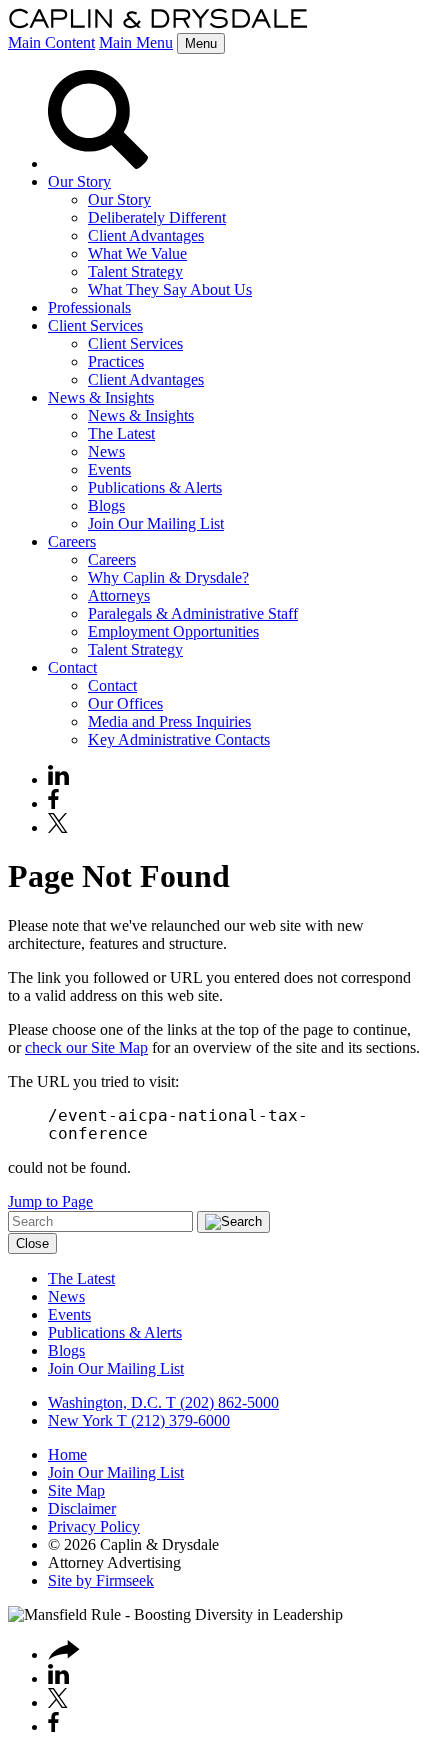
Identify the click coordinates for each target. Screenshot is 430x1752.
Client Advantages (146, 235)
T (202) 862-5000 (220, 1402)
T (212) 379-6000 (171, 1420)
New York (80, 1420)
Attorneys (119, 595)
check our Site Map (86, 1047)
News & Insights (101, 397)
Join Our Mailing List (156, 523)
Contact (72, 667)
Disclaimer (82, 1508)
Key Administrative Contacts (179, 739)
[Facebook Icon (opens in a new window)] (53, 803)
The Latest (121, 433)
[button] (64, 1654)
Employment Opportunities (173, 631)
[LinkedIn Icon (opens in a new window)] (58, 779)
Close (32, 1243)
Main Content (51, 42)
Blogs (106, 505)
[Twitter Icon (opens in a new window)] (58, 827)
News (106, 451)
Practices (116, 361)
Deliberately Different (157, 217)
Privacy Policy (94, 1526)
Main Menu (136, 42)
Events (109, 469)
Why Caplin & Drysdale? (168, 577)
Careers (72, 541)
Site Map (76, 1490)
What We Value (137, 253)
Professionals (89, 307)
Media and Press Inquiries (169, 721)
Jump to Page (50, 1201)
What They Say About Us (170, 289)
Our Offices (125, 703)
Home (67, 1454)
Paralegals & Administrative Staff (193, 613)
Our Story (79, 181)
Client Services (95, 325)
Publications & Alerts (155, 487)
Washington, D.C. (105, 1402)
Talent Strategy (135, 271)
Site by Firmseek (101, 1580)
